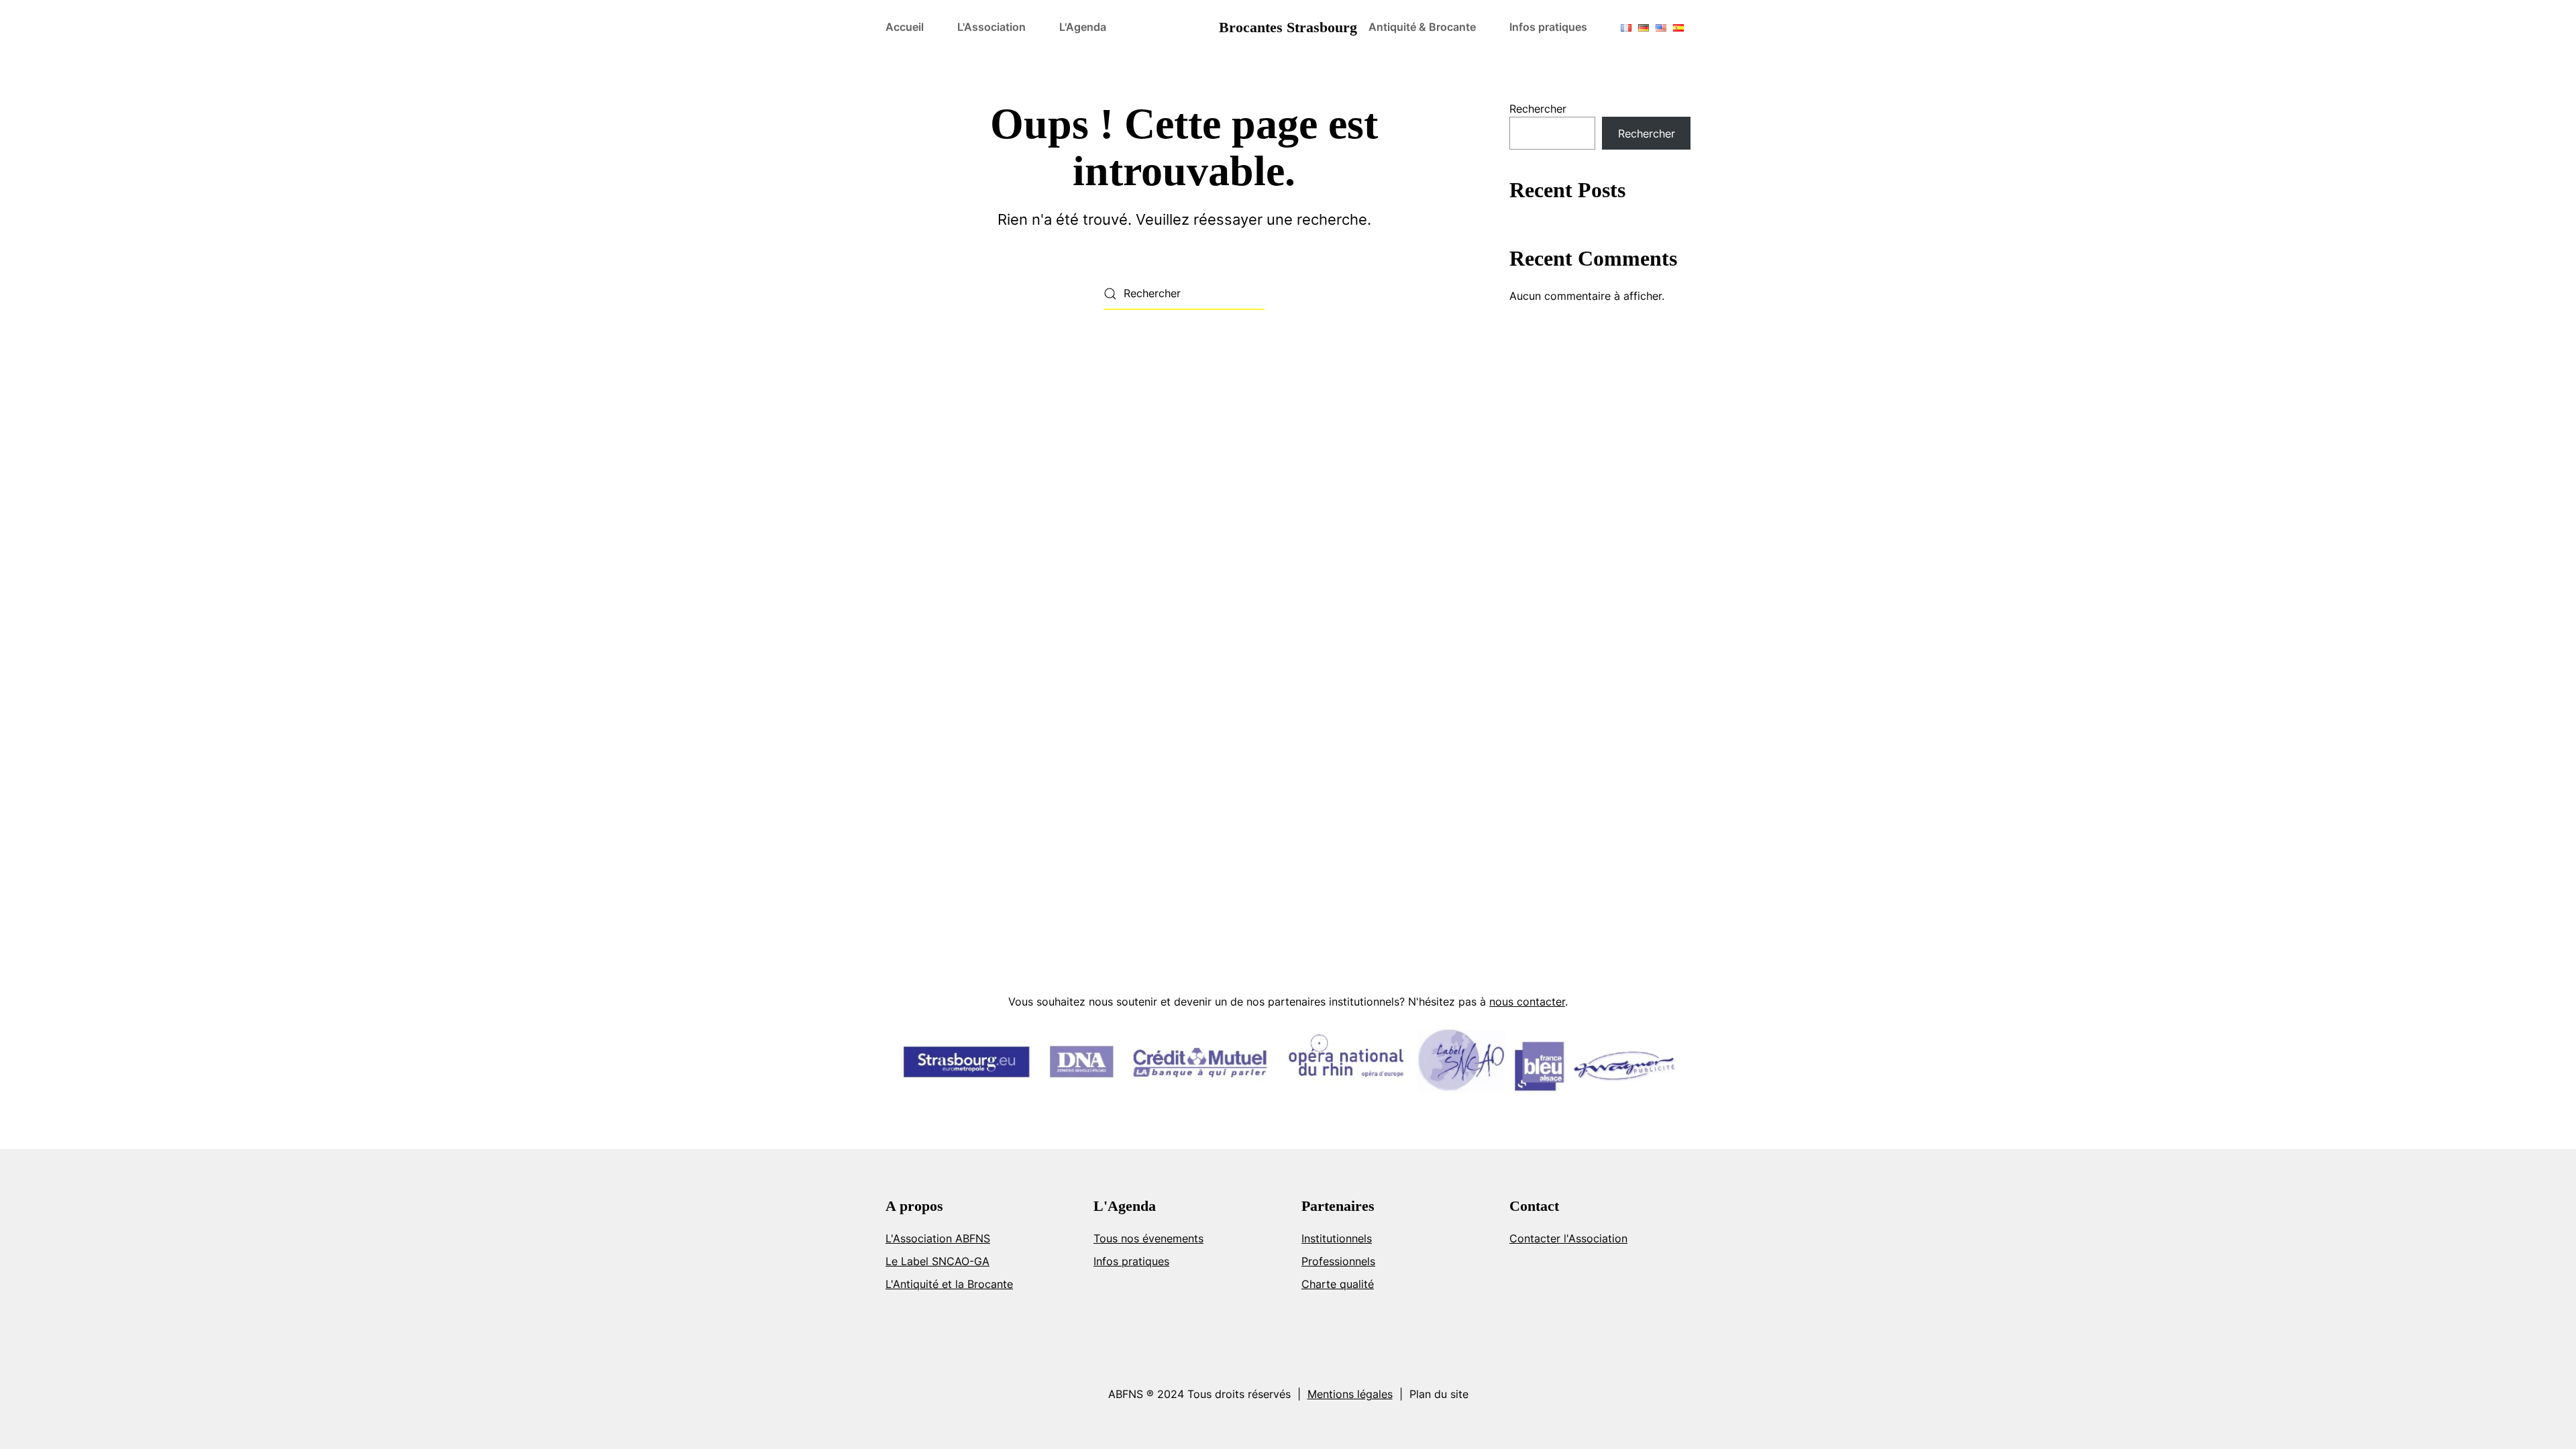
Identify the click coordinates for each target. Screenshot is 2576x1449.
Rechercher (1538, 109)
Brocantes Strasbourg (1288, 27)
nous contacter (1527, 1002)
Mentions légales (1350, 1394)
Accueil (905, 27)
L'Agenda (1083, 27)
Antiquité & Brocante (1422, 27)
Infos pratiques (1548, 27)
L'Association (991, 27)
